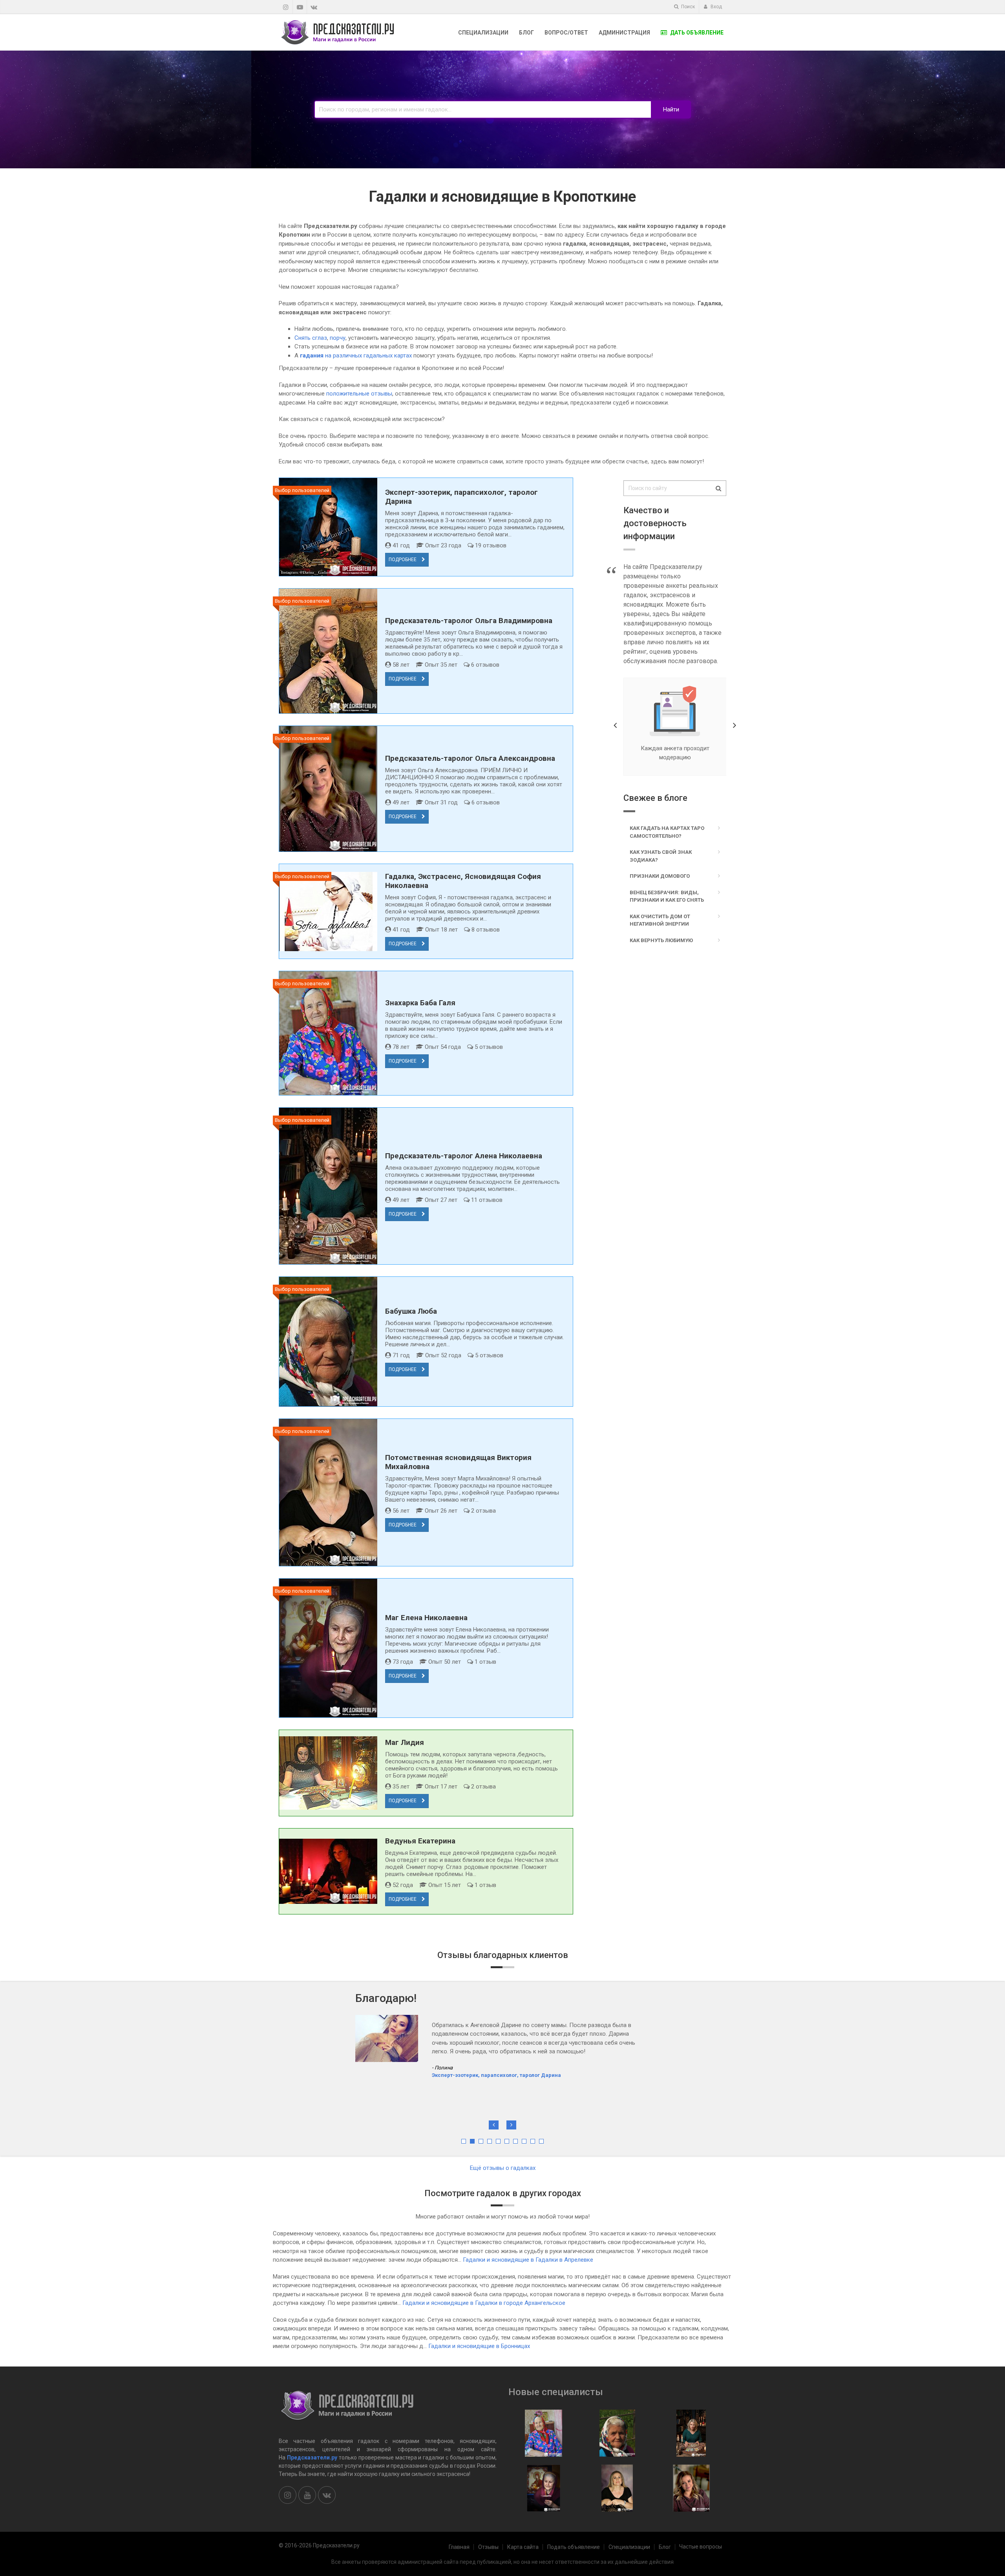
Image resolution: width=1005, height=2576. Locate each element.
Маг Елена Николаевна (426, 1618)
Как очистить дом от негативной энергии (660, 920)
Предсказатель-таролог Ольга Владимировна (469, 621)
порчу (338, 338)
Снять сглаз (311, 338)
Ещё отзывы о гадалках (503, 2168)
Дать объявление (696, 33)
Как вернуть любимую (661, 940)
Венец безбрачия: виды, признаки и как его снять (667, 896)
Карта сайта (523, 2547)
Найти (671, 109)
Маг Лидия (405, 1742)
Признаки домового (660, 876)
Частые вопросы (701, 2547)
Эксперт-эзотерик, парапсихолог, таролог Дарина (496, 2075)
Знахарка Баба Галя (420, 1003)
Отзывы (488, 2547)
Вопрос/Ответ (566, 33)
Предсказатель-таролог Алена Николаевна (464, 1156)
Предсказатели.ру (312, 2458)
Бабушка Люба (411, 1311)
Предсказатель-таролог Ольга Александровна (470, 758)
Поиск (687, 7)
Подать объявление (574, 2547)
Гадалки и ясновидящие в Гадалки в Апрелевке (528, 2260)
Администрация (624, 33)
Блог (526, 33)
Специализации (483, 33)
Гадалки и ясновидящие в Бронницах (479, 2346)
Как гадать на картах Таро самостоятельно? (667, 832)
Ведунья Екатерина (420, 1841)
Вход (716, 7)
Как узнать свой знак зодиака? (661, 856)
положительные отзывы (359, 394)
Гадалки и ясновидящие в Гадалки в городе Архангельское (484, 2303)
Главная (459, 2547)
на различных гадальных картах (356, 355)
